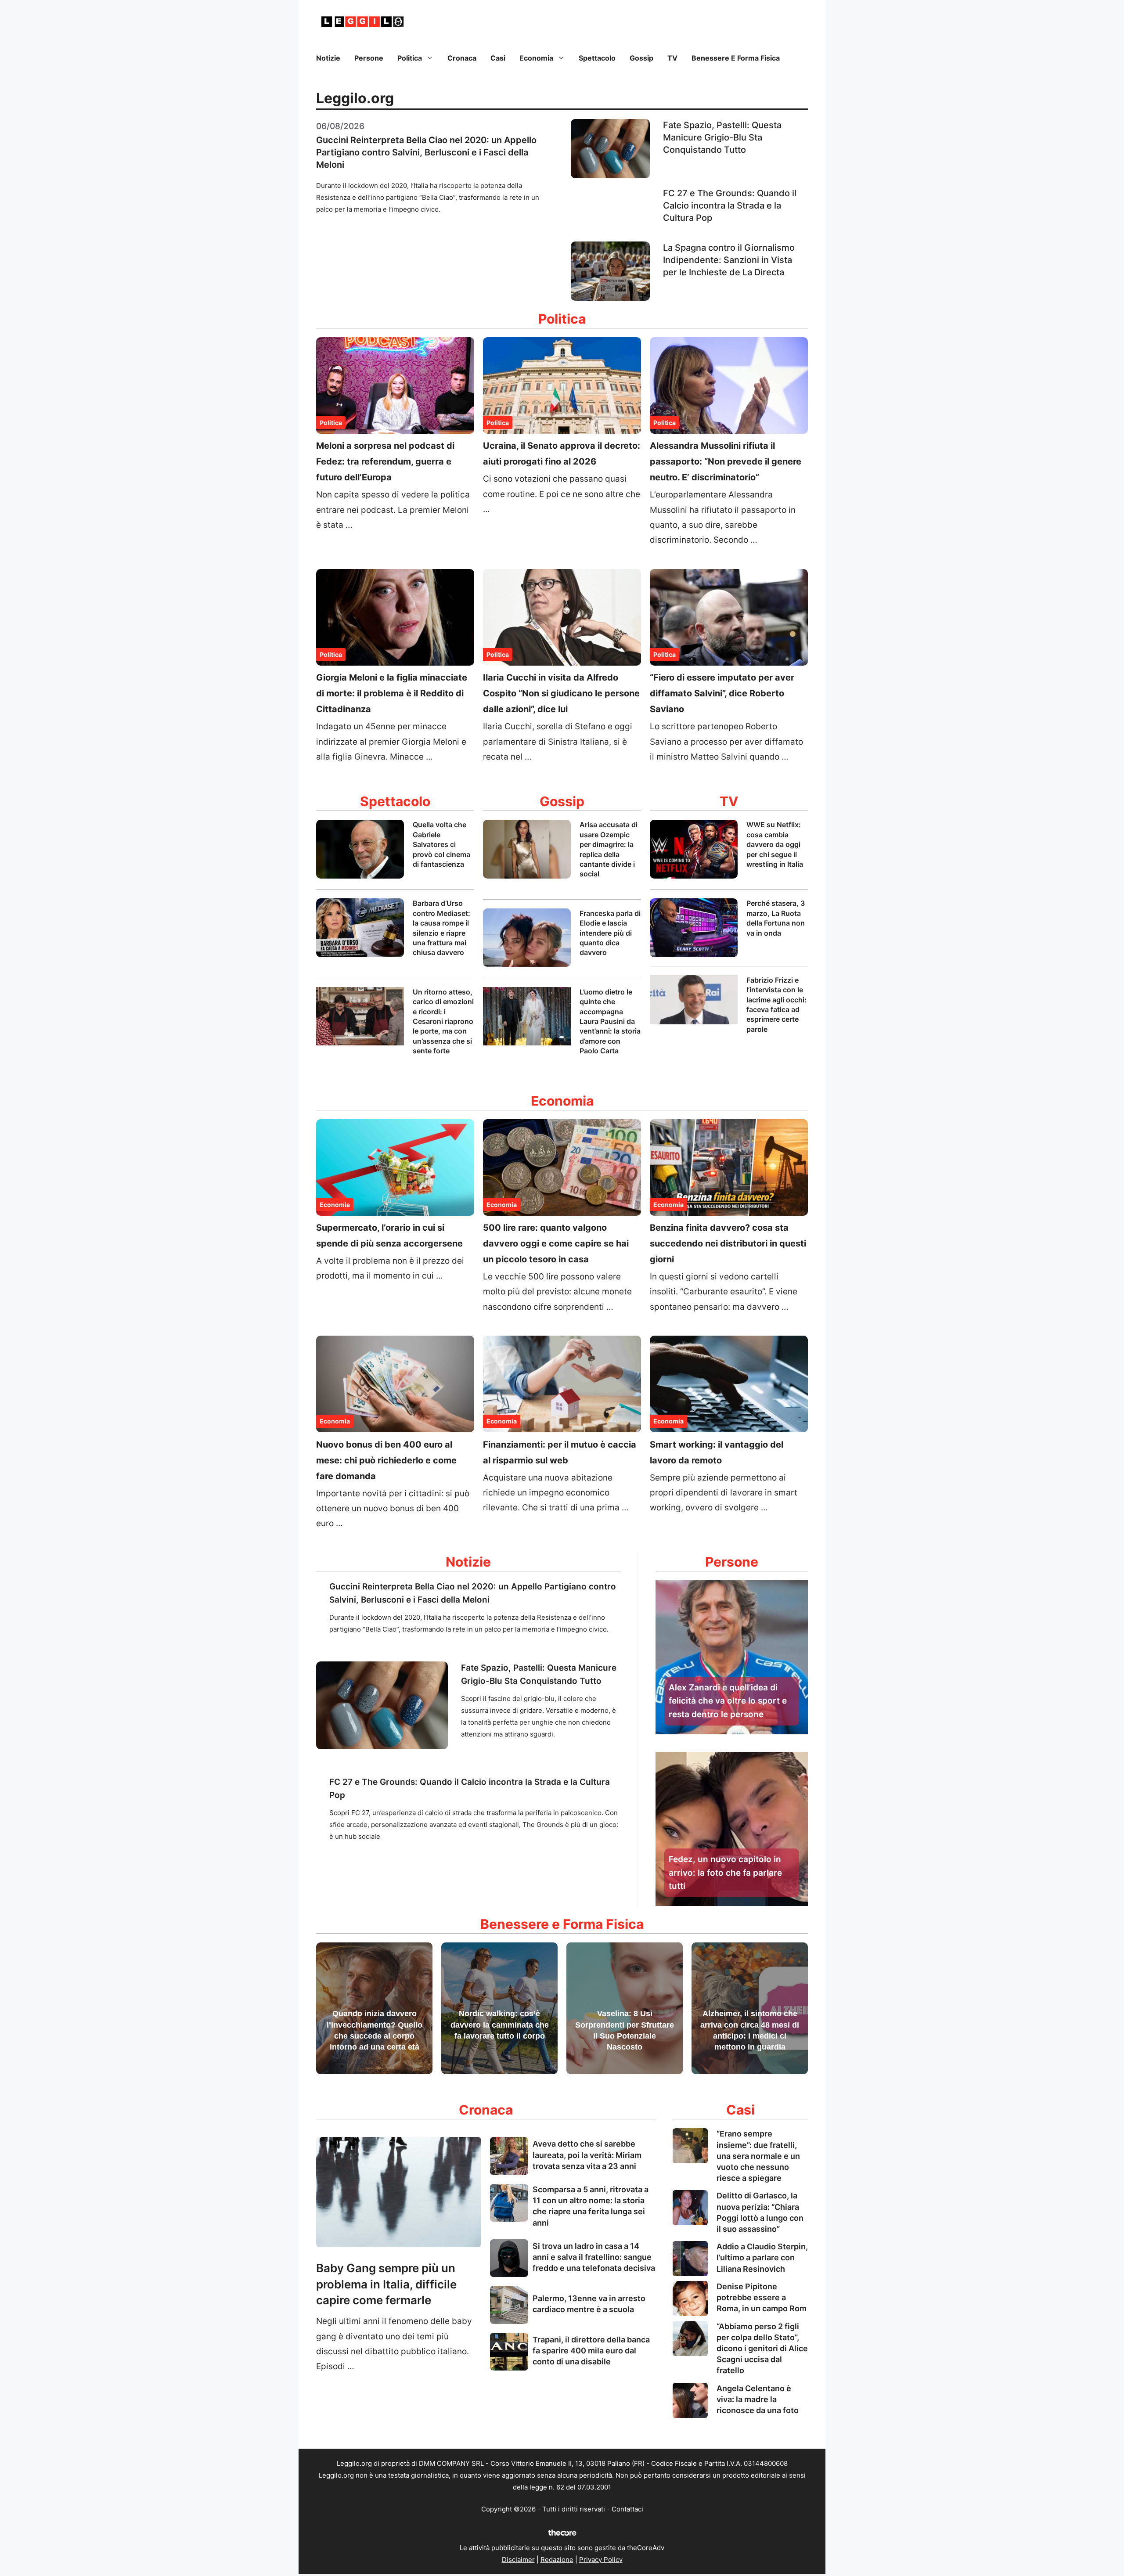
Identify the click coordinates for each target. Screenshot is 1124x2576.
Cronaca (462, 58)
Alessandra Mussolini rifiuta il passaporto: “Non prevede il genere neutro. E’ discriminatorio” (726, 461)
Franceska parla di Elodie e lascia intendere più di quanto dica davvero (610, 933)
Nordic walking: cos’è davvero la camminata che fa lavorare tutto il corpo (500, 2025)
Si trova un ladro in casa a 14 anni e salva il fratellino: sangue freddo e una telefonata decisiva (594, 2257)
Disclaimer (518, 2560)
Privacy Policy (601, 2560)
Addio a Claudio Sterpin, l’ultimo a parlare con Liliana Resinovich (762, 2257)
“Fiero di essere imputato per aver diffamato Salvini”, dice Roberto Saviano (722, 693)
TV (672, 58)
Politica (410, 58)
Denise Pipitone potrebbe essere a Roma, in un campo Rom (762, 2297)
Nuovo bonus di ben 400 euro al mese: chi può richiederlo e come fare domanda (386, 1460)
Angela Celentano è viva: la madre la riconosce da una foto (758, 2399)
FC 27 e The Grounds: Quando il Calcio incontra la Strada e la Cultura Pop (730, 205)
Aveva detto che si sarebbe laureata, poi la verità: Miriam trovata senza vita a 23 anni (587, 2155)
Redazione (557, 2560)
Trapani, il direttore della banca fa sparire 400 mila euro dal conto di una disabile (591, 2351)
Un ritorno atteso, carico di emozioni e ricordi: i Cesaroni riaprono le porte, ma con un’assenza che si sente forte (443, 1021)
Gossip (641, 58)
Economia (536, 58)
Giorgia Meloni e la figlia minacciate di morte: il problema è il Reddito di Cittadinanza (392, 693)
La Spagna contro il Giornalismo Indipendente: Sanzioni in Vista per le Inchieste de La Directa (729, 260)
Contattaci (627, 2509)
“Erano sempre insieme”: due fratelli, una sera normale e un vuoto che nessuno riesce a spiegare (758, 2156)
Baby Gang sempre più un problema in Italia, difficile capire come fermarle (386, 2284)
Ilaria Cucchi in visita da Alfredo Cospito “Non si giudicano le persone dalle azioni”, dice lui (561, 693)
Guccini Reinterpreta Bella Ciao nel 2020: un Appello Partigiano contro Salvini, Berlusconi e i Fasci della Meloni (426, 152)
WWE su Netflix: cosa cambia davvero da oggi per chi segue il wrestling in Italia (775, 844)
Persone (369, 58)
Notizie (328, 58)
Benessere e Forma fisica (736, 58)
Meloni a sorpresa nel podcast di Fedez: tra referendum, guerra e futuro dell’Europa (385, 461)
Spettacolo (597, 58)
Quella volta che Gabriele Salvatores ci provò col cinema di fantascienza (441, 844)
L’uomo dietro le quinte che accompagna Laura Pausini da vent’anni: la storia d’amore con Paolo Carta (610, 1021)
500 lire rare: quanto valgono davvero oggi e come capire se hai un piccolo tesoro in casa (556, 1243)
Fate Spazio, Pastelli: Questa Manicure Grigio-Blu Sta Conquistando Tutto (722, 137)
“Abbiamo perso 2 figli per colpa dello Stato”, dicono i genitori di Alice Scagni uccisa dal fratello (762, 2349)
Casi (498, 58)
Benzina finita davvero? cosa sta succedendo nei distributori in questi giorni (728, 1243)
